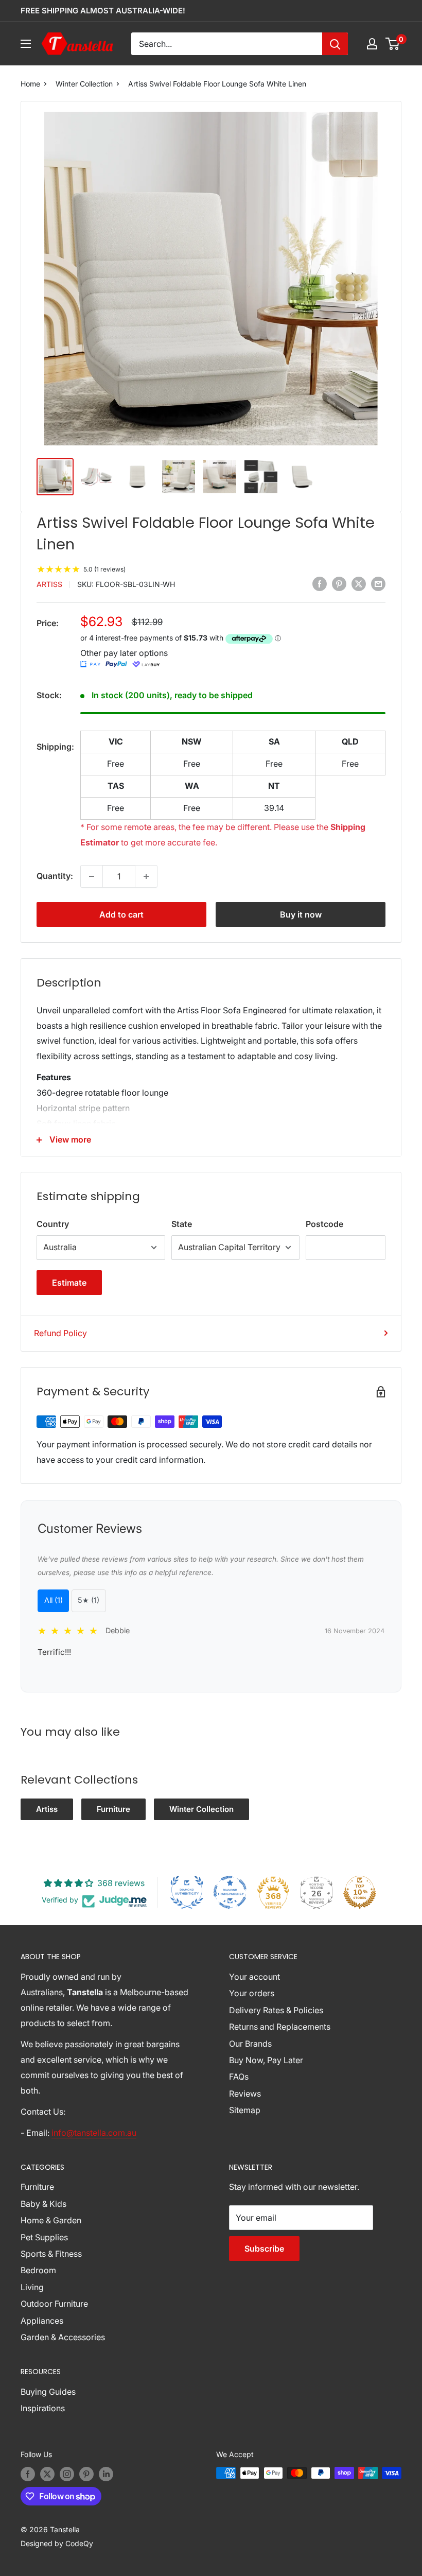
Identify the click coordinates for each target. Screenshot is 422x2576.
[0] (393, 44)
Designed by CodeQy (57, 2543)
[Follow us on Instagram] (67, 2474)
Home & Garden (51, 2220)
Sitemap (245, 2110)
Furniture (113, 1809)
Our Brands (250, 2044)
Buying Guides (48, 2392)
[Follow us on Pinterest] (86, 2474)
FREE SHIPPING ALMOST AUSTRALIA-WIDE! (103, 11)
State (182, 1224)
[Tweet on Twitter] (359, 583)
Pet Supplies (44, 2237)
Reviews (245, 2094)
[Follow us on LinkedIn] (106, 2474)
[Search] (335, 44)
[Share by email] (378, 583)
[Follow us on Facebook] (28, 2474)
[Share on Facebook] (320, 583)
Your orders (252, 1993)
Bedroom (38, 2270)
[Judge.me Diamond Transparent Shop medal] (230, 1892)
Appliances (42, 2321)
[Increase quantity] (146, 876)
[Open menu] (26, 44)
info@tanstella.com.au (94, 2133)
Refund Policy (60, 1333)
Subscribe (264, 2249)
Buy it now (301, 914)
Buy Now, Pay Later (266, 2060)
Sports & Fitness (51, 2254)
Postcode (324, 1224)
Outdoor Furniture (54, 2304)
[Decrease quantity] (92, 876)
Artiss (49, 584)
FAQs (239, 2077)
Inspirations (43, 2408)
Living (32, 2287)
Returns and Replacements (280, 2027)
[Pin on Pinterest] (339, 583)
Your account (254, 1977)
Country (53, 1224)
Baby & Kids (43, 2204)
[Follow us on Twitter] (47, 2474)
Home (30, 84)
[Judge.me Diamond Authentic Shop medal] (187, 1892)
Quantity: (55, 876)
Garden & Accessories (63, 2337)
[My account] (372, 44)
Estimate (69, 1283)
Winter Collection (84, 84)
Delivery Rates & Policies (276, 2010)
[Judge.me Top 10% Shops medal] (360, 1892)
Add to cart (121, 914)
